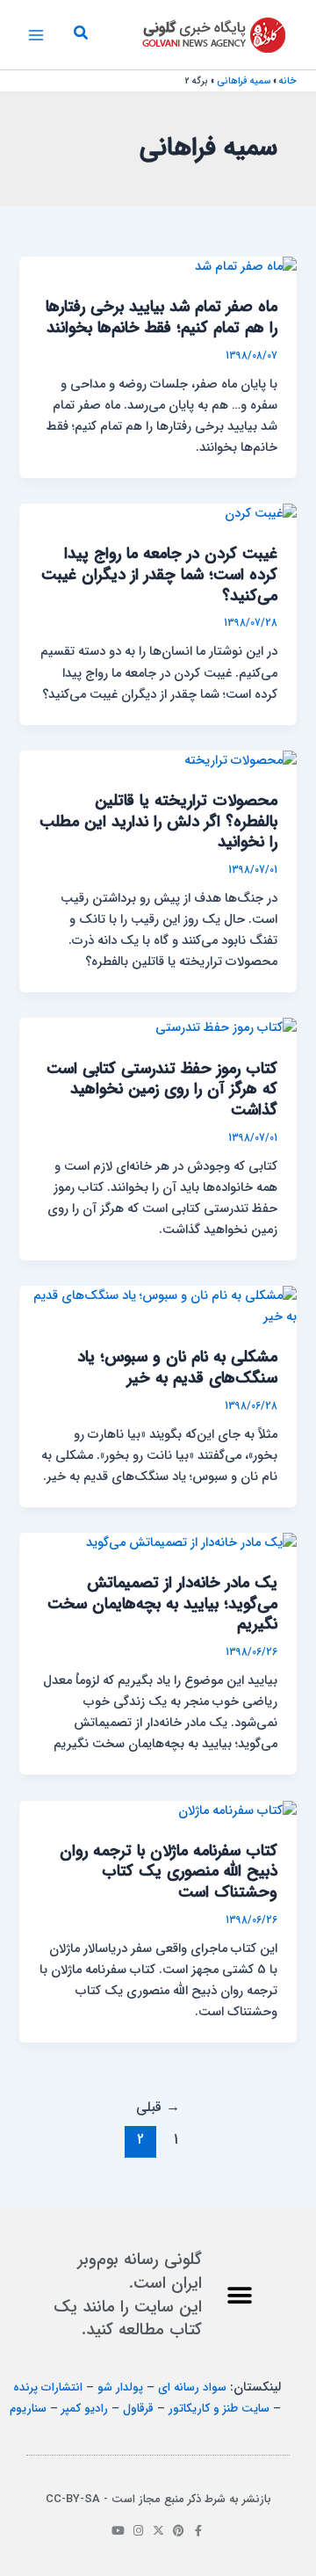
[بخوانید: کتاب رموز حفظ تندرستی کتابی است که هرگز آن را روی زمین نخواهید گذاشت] (226, 1029)
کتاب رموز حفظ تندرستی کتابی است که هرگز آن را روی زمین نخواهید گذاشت (162, 1090)
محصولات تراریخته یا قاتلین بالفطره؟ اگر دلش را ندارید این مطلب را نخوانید (158, 822)
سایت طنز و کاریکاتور (219, 2409)
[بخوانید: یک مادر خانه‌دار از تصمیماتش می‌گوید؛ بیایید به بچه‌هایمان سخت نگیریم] (191, 1543)
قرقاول (138, 2409)
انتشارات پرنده (48, 2387)
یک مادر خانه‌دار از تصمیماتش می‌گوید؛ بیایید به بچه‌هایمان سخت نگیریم (162, 1604)
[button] (80, 35)
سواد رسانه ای (192, 2387)
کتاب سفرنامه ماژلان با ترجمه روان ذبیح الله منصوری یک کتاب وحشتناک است (169, 1872)
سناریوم (28, 2409)
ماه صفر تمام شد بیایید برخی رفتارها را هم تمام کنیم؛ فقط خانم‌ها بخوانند (162, 318)
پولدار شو (120, 2387)
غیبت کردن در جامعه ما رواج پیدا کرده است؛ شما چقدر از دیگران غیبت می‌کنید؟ (159, 575)
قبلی (158, 2108)
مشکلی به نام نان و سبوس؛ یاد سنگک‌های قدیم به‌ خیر (177, 1368)
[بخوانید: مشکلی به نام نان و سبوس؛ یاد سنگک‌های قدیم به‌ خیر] (158, 1306)
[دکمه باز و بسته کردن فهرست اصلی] (36, 35)
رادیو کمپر (85, 2409)
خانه (288, 81)
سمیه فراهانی (244, 81)
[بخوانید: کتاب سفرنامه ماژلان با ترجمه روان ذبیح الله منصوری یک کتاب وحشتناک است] (237, 1811)
